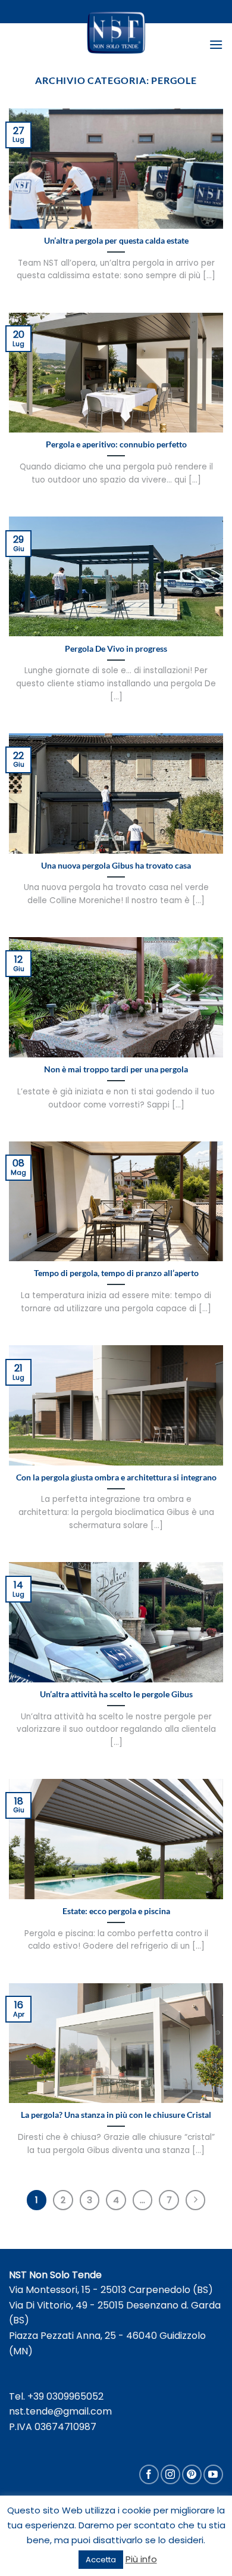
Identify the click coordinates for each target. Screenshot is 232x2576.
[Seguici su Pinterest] (192, 2474)
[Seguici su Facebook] (149, 2474)
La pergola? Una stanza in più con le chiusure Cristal (116, 2115)
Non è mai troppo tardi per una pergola (116, 1069)
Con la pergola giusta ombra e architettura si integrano (116, 1477)
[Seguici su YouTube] (213, 2474)
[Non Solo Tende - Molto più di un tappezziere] (116, 32)
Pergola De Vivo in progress (116, 649)
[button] (216, 44)
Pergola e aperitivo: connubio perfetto (116, 444)
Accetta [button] (101, 2560)
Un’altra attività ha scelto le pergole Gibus (116, 1694)
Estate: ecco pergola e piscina (116, 1911)
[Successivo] (196, 2200)
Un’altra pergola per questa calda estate (116, 241)
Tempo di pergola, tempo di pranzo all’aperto (116, 1273)
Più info (141, 2559)
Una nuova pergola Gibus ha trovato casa (116, 866)
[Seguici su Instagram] (170, 2474)
